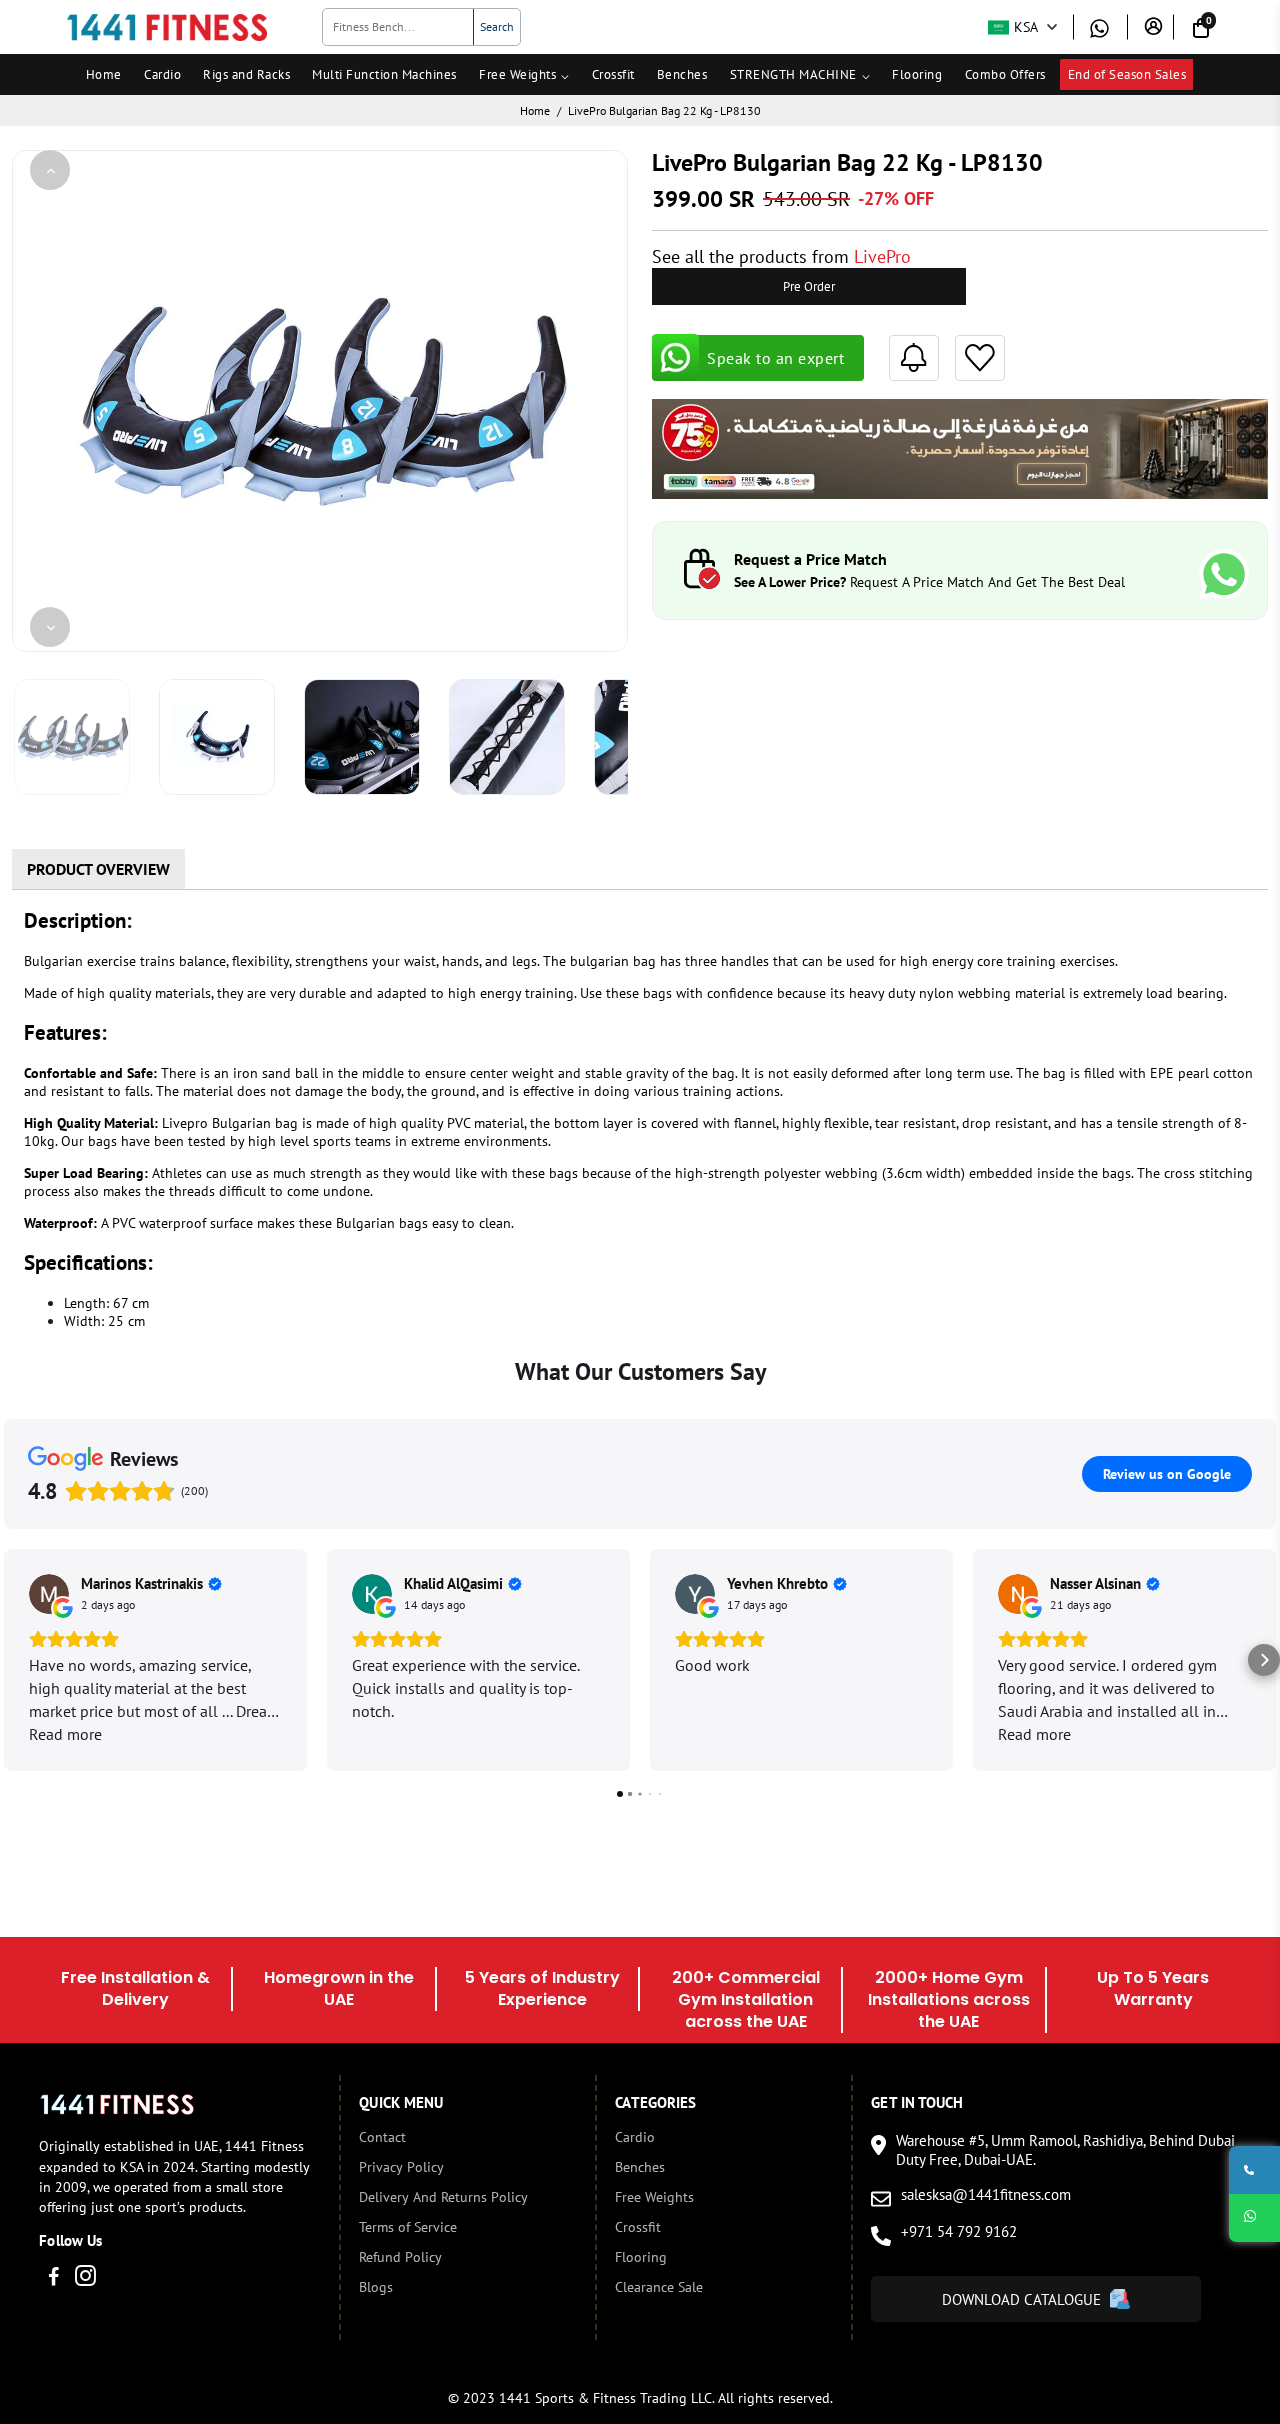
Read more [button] (65, 1734)
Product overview (98, 869)
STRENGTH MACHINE (793, 74)
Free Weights (517, 74)
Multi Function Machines (384, 74)
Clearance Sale (659, 2287)
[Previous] (50, 170)
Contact (382, 2137)
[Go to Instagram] (85, 2278)
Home (104, 74)
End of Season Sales (1127, 74)
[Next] (50, 627)
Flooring (917, 74)
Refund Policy (400, 2257)
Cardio (162, 74)
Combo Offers (1005, 74)
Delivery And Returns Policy (443, 2197)
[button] (16, 1660)
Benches (682, 74)
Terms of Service (408, 2227)
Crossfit (613, 74)
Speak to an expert (775, 358)
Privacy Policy (401, 2167)
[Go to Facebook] (54, 2278)
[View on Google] (49, 1594)
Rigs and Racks (246, 74)
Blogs (376, 2287)
